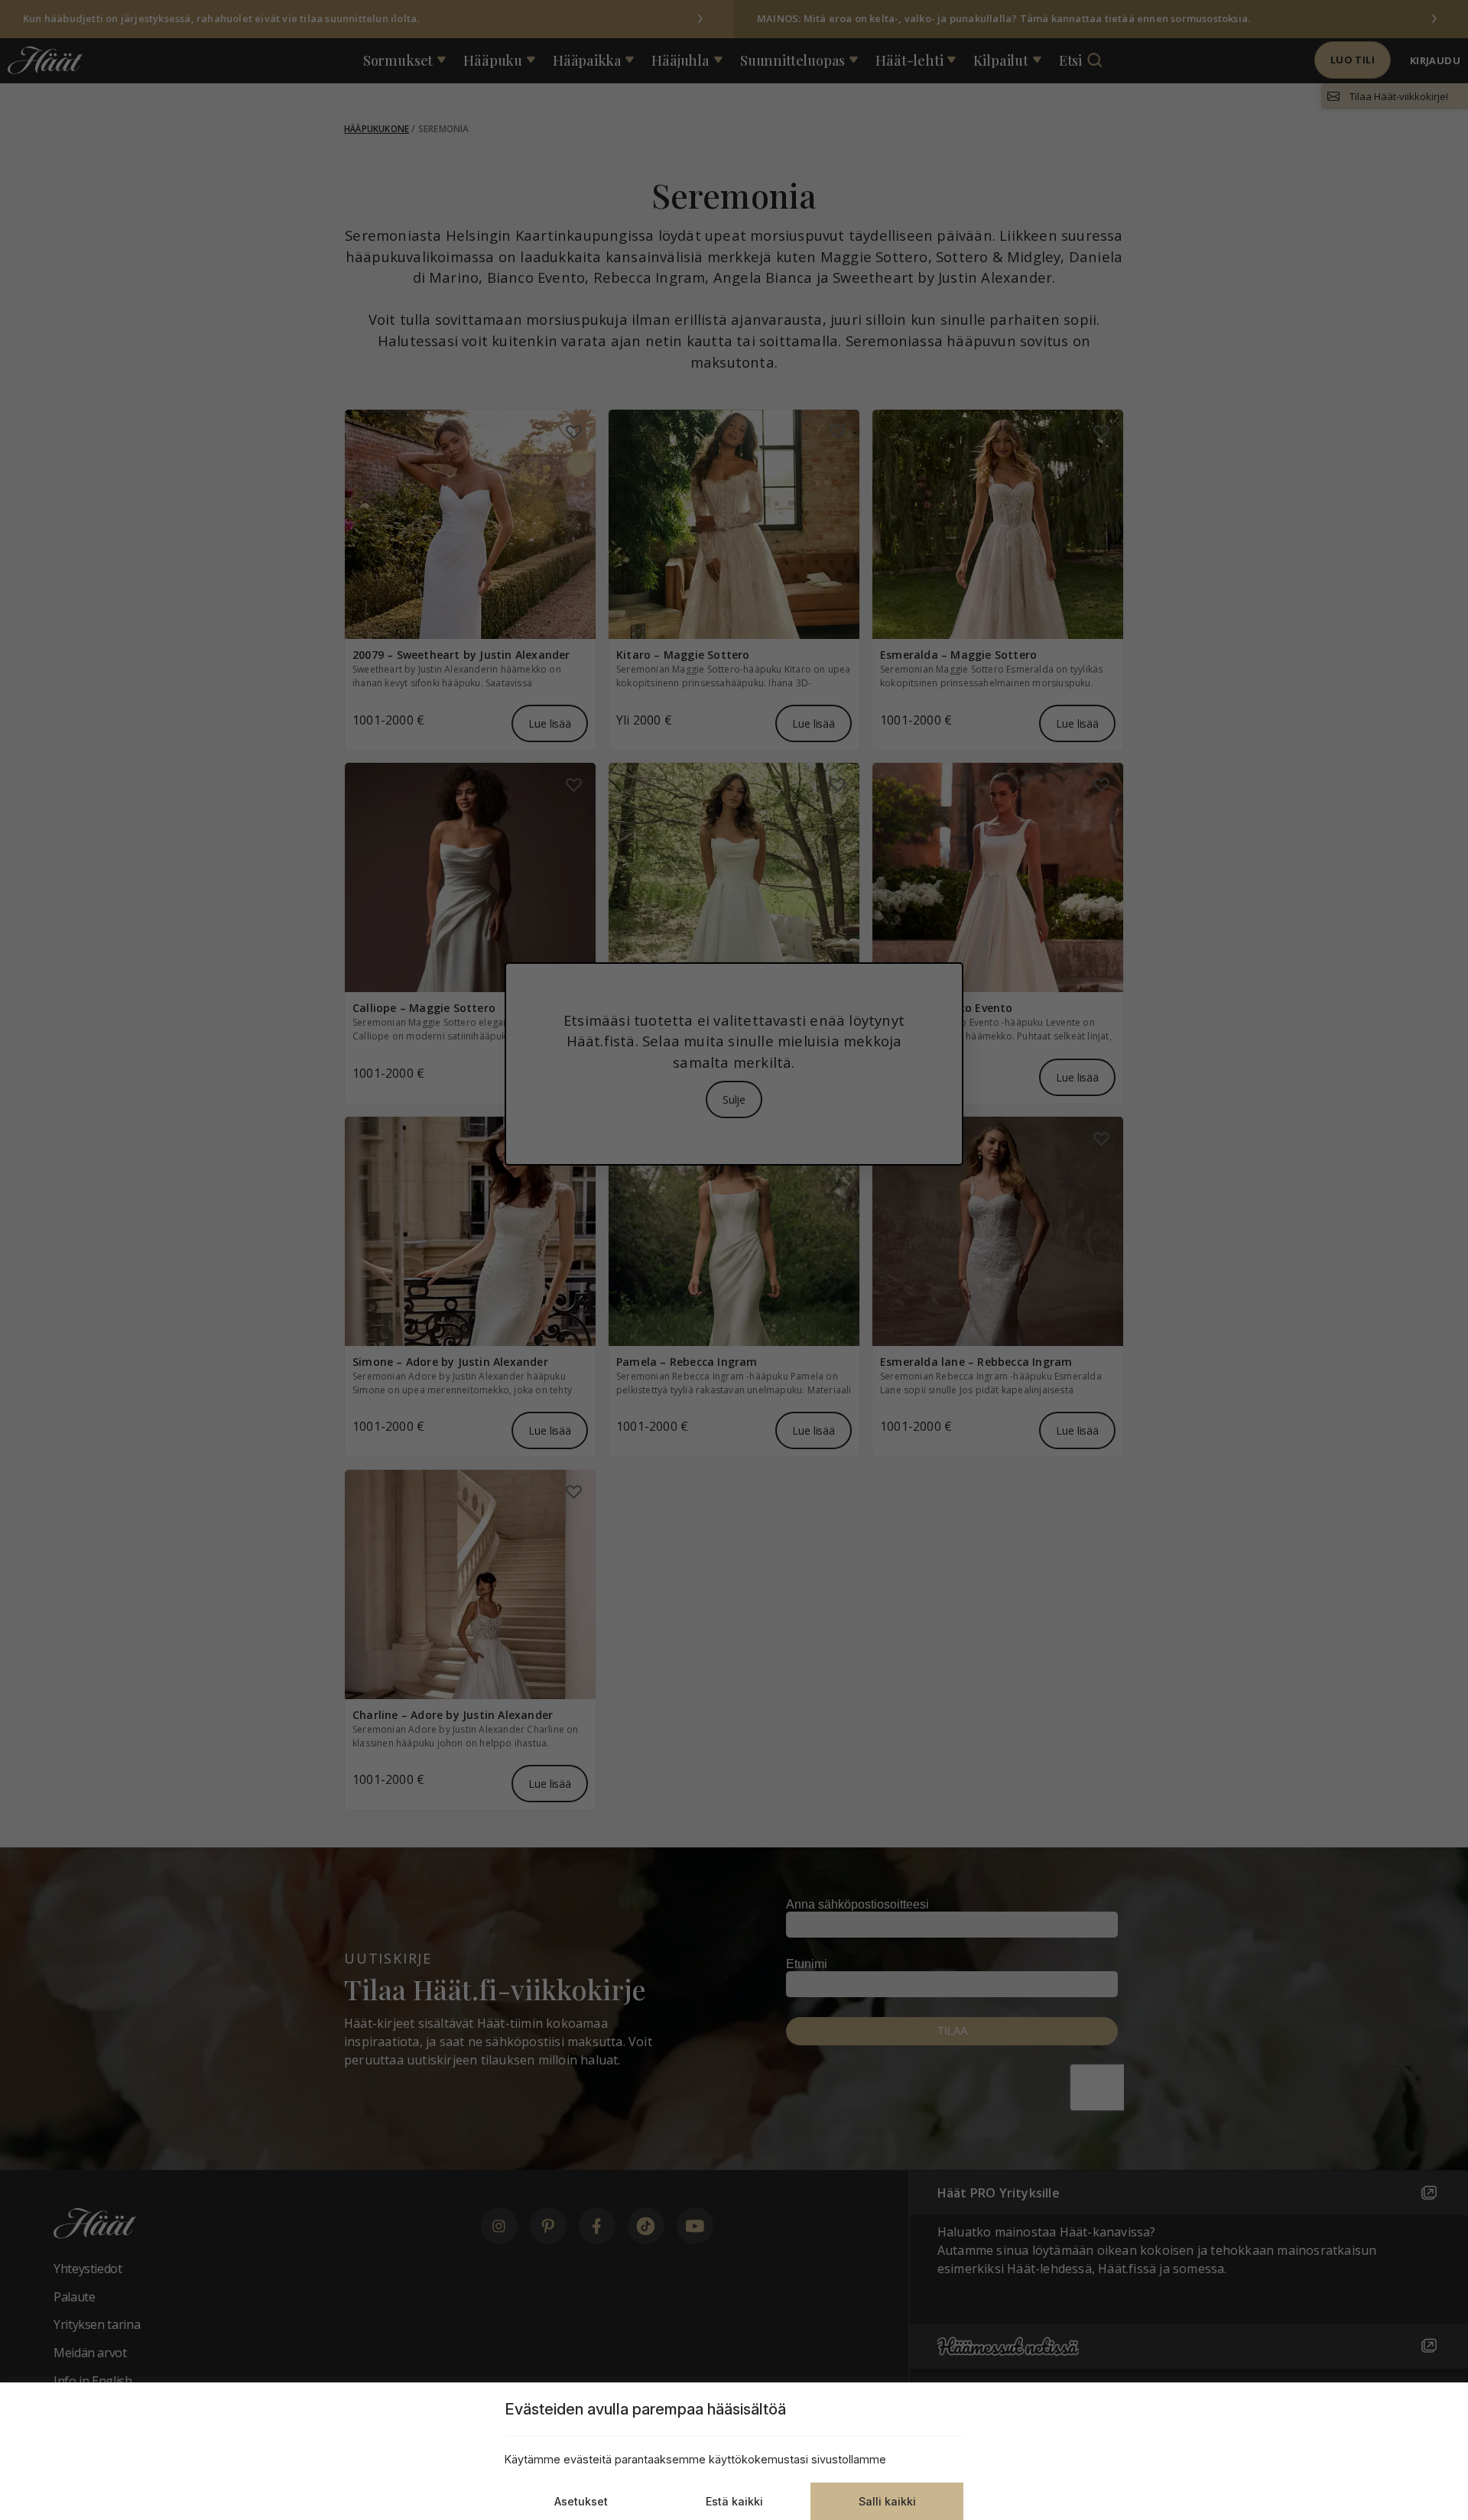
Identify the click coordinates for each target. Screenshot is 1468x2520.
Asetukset (581, 2501)
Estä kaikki (734, 2501)
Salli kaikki (887, 2501)
